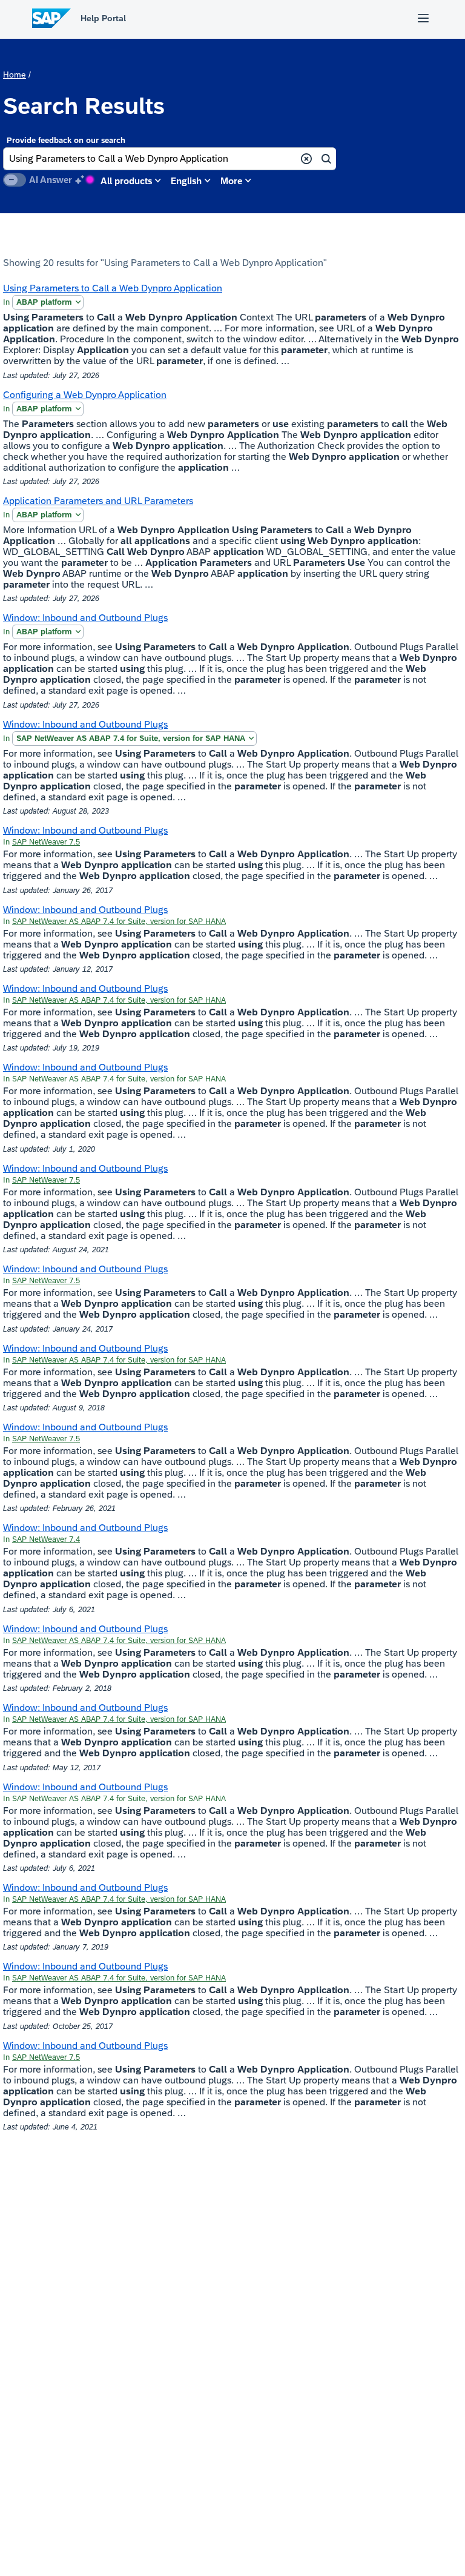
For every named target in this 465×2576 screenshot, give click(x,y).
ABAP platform (44, 302)
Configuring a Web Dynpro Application (85, 395)
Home (15, 75)
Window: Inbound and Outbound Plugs (85, 618)
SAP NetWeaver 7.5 (46, 842)
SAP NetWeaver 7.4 (46, 1539)
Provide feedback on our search (66, 140)
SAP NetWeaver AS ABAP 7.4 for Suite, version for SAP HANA (131, 738)
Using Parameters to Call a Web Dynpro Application (113, 288)
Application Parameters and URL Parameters (98, 501)
